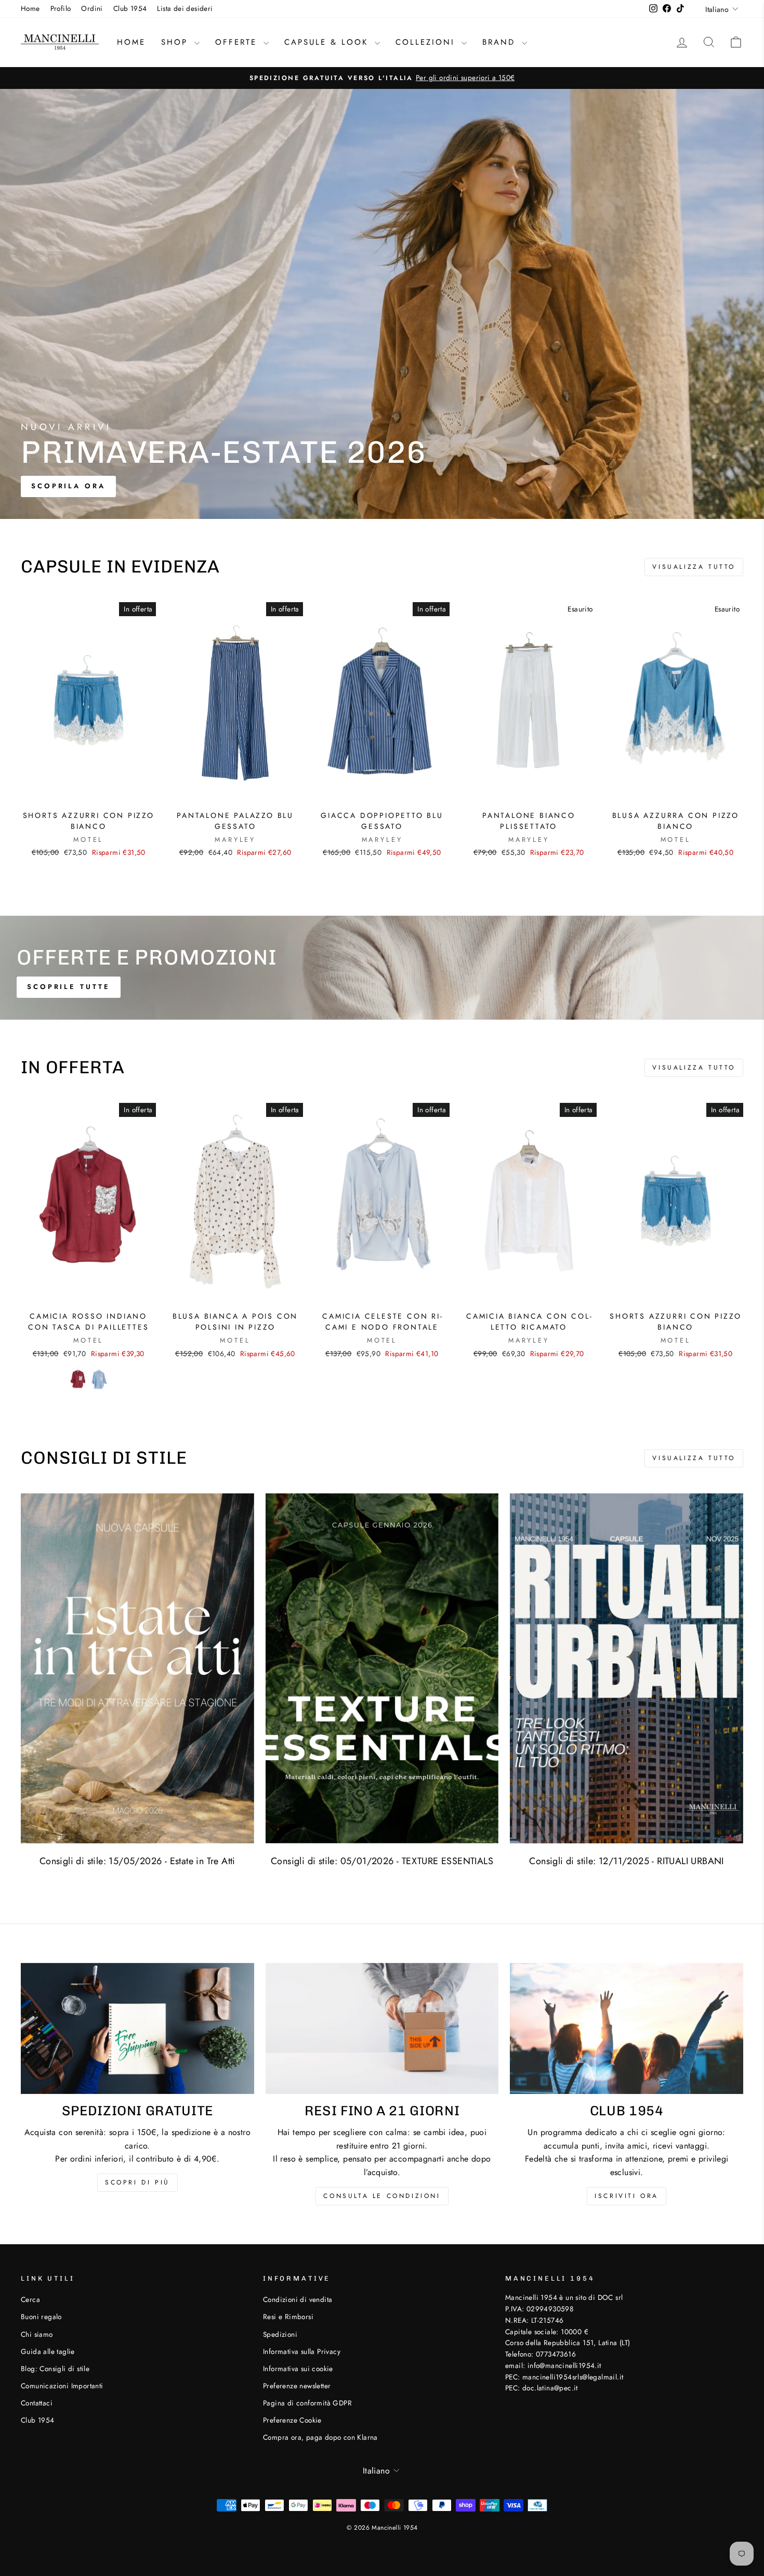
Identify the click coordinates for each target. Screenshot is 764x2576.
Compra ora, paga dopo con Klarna (320, 2437)
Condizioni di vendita (298, 2299)
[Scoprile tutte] (382, 968)
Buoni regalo (41, 2317)
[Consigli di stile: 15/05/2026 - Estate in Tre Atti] (137, 1668)
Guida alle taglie (48, 2351)
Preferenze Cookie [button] (292, 2420)
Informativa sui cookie (298, 2369)
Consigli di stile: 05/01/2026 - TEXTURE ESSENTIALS (382, 1861)
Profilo (61, 8)
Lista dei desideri (185, 8)
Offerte (238, 42)
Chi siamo (37, 2334)
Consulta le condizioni (382, 2196)
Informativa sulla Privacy (302, 2351)
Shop (176, 42)
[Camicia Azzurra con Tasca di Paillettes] (99, 1379)
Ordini (92, 8)
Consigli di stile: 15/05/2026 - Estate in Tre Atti (137, 1861)
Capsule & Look (328, 42)
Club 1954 (130, 8)
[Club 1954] (627, 2028)
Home (30, 8)
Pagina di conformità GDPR (307, 2403)
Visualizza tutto (694, 567)
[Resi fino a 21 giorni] (382, 2028)
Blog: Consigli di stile (55, 2369)
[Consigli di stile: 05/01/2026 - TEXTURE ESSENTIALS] (382, 1668)
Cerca (30, 2299)
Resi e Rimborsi (288, 2317)
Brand (501, 42)
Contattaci (37, 2403)
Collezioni (427, 42)
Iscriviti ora (627, 2196)
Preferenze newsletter (297, 2386)
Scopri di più (137, 2182)
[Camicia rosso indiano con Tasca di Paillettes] (78, 1379)
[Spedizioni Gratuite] (137, 2028)
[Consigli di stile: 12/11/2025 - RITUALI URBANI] (627, 1668)
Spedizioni (280, 2334)
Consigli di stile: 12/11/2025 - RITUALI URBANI (626, 1861)
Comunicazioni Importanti (62, 2386)
